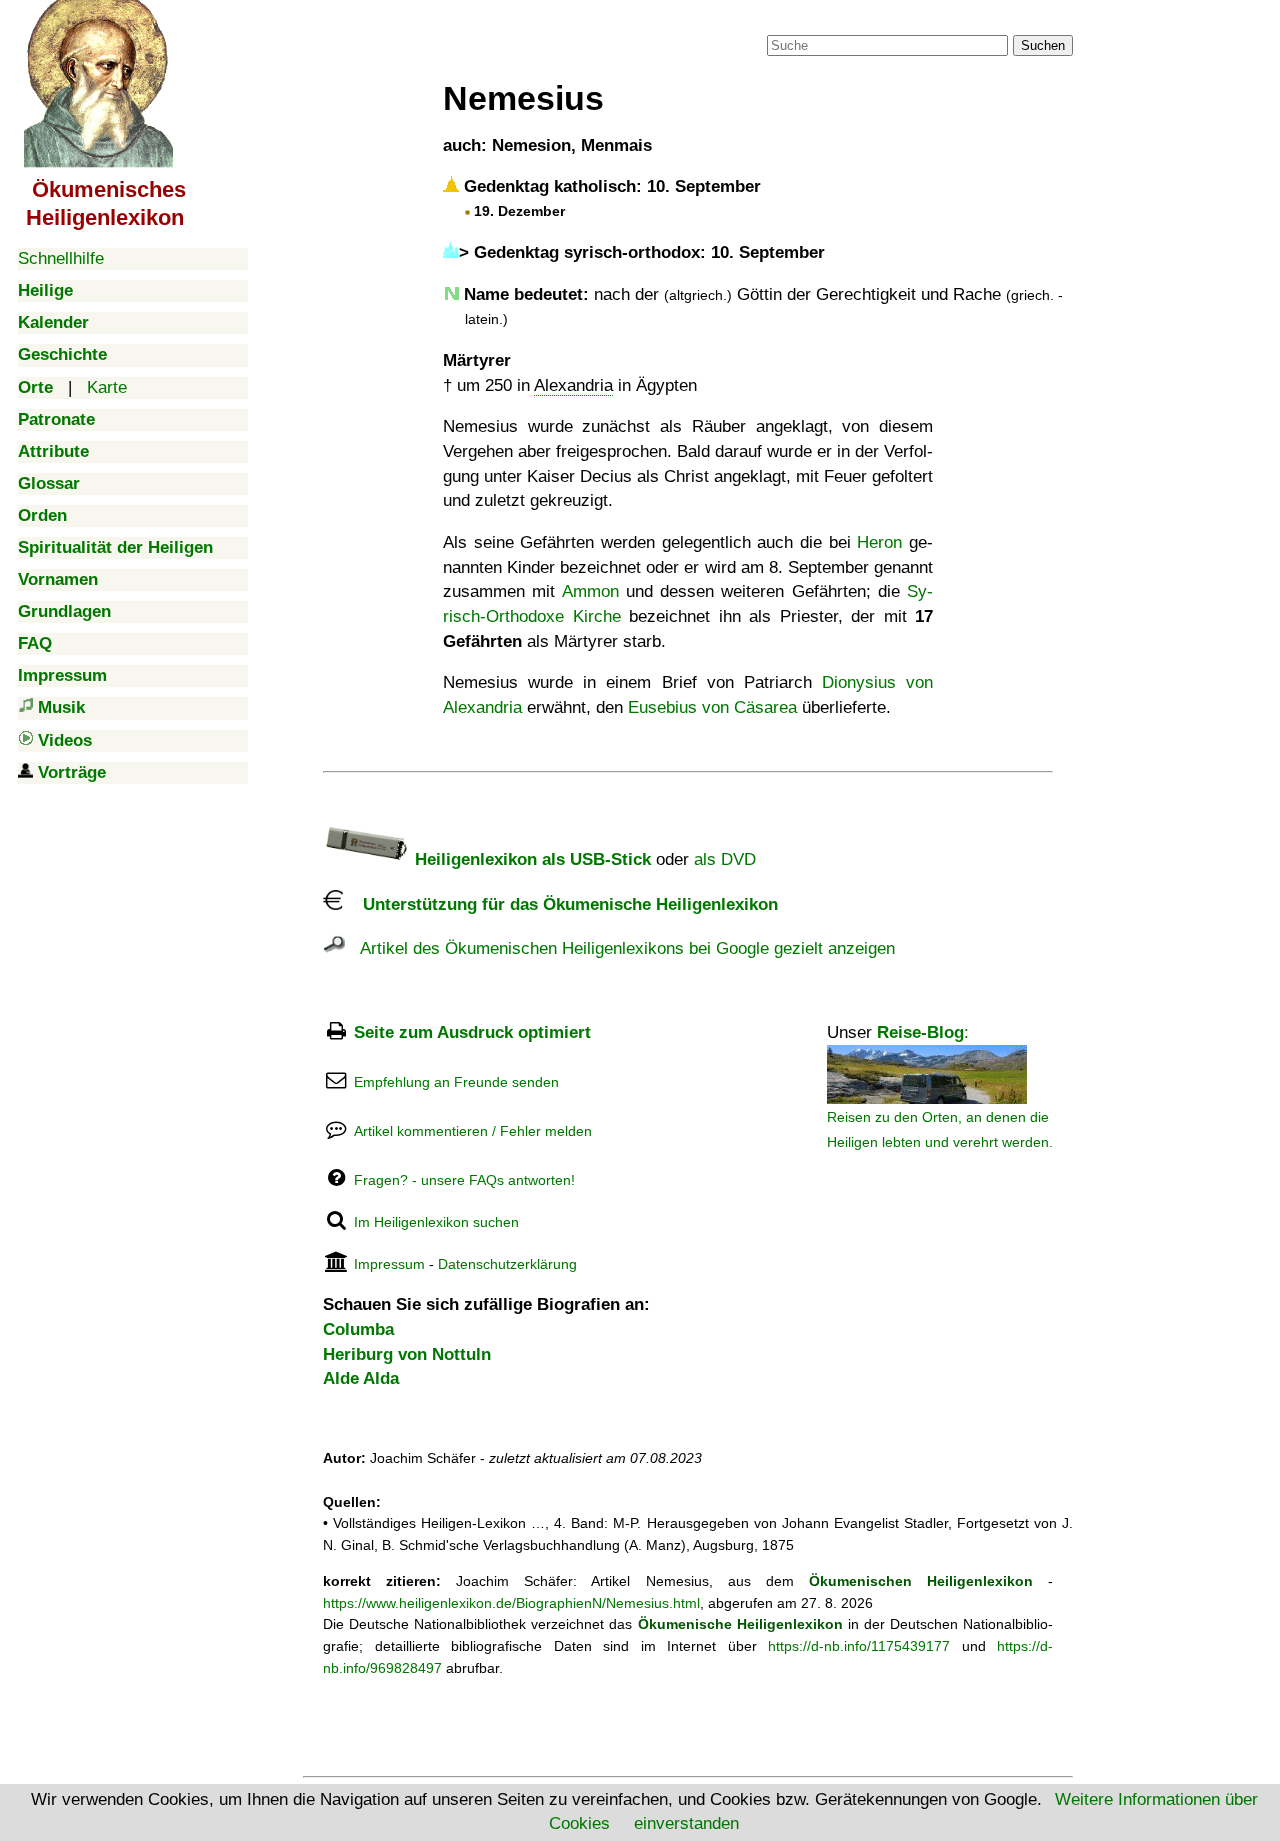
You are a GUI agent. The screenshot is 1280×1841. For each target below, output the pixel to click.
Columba (358, 1329)
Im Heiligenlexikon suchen (436, 1222)
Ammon (590, 591)
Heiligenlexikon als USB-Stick (530, 859)
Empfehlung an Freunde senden (456, 1082)
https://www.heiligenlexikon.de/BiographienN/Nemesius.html (511, 1603)
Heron (879, 542)
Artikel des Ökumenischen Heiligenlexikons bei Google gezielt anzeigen (620, 948)
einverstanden (686, 1823)
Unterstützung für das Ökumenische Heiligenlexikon (560, 904)
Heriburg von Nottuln (407, 1354)
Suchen (1043, 45)
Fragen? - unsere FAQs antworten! (464, 1180)
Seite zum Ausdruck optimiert (472, 1032)
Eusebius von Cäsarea (712, 707)
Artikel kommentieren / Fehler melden (473, 1131)
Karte (107, 387)
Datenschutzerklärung (507, 1264)
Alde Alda (361, 1378)
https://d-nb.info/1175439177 (859, 1646)
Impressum (389, 1264)
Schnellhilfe (61, 258)
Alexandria (573, 385)
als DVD (725, 859)
